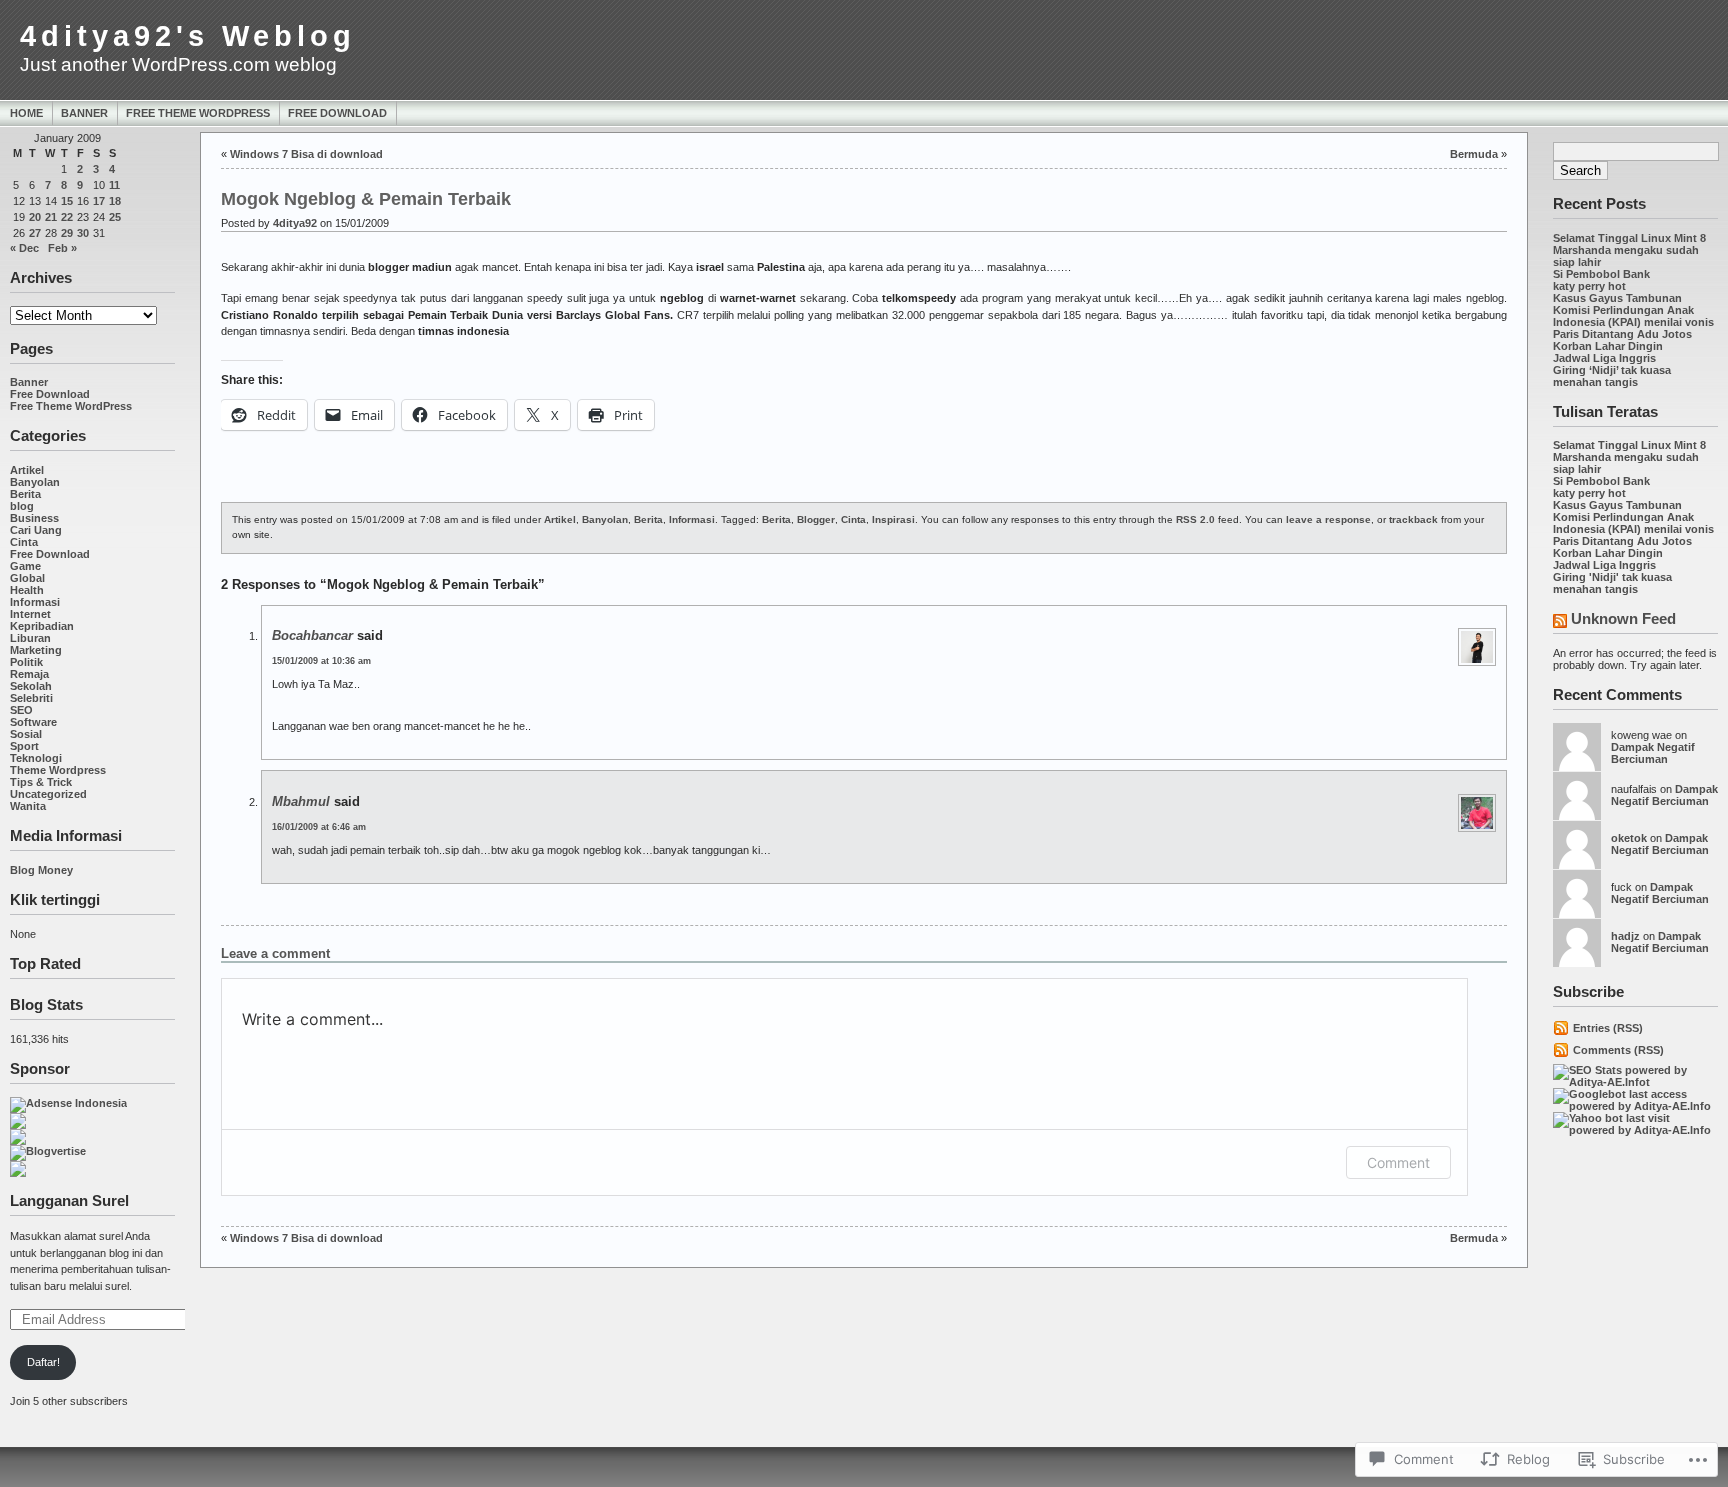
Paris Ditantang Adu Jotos (1622, 334)
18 (115, 201)
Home (26, 113)
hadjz (1625, 936)
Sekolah (31, 686)
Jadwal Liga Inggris (1604, 358)
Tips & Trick (41, 782)
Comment (1398, 1162)
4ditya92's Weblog (188, 36)
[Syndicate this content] (1560, 622)
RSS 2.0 (1195, 519)
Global (27, 578)
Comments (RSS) (1618, 1050)
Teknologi (36, 758)
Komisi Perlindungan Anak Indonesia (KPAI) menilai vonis (1633, 316)
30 (83, 233)
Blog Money (41, 870)
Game (25, 566)
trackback (1413, 519)
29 (67, 233)
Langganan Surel (69, 1200)
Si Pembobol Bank (1601, 274)
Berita (25, 494)
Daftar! (43, 1362)
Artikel (27, 470)
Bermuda (1474, 154)
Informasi (35, 602)
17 (99, 201)
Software (33, 722)
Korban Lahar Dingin (1608, 346)
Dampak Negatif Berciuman (1653, 753)
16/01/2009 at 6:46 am (319, 827)
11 (114, 185)
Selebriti (31, 698)
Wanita (28, 806)
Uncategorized (48, 794)
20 (35, 217)
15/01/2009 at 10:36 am (321, 661)
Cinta (24, 542)
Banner (84, 113)
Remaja (29, 674)
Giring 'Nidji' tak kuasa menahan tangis (1612, 583)
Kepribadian (42, 626)
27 (35, 233)
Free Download (337, 113)
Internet (30, 614)
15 (67, 201)
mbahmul (301, 801)
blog (22, 506)
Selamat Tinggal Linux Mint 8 (1629, 238)
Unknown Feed (1623, 618)
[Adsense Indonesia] (68, 1103)
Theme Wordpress (58, 770)
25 (115, 217)
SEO (21, 710)
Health (27, 590)
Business (34, 518)
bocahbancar (312, 635)
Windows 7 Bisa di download (306, 154)
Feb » (62, 248)
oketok (1629, 838)
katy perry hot (1589, 286)
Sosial (26, 734)
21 (51, 217)
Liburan (30, 638)
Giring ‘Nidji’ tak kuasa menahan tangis (1612, 376)
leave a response (1328, 519)
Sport (24, 746)
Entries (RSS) (1608, 1028)
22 (67, 217)
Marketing (36, 650)
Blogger (816, 519)
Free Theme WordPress (198, 113)
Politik (26, 662)
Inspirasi (893, 519)
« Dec (24, 248)
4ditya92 (295, 223)
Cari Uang (36, 530)
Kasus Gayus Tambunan (1617, 298)
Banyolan (35, 482)
